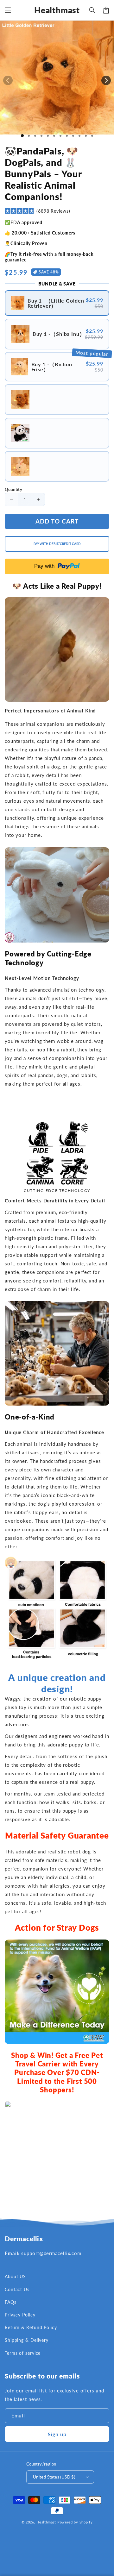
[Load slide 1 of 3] (35, 136)
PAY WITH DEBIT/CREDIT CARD (57, 544)
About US (15, 2276)
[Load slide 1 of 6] (54, 136)
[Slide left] (8, 80)
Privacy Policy (20, 2315)
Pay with (44, 566)
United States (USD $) (54, 2477)
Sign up (57, 2434)
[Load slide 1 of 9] (73, 136)
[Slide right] (106, 80)
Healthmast (46, 2522)
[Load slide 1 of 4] (41, 136)
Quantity (13, 489)
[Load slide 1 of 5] (48, 136)
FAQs (11, 2302)
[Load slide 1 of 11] (86, 136)
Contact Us (17, 2289)
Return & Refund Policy (31, 2327)
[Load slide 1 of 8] (67, 136)
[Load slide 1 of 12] (92, 136)
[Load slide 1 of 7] (60, 136)
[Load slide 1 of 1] (22, 136)
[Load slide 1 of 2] (29, 136)
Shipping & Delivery (27, 2340)
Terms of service (23, 2353)
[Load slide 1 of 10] (79, 136)
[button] (8, 10)
